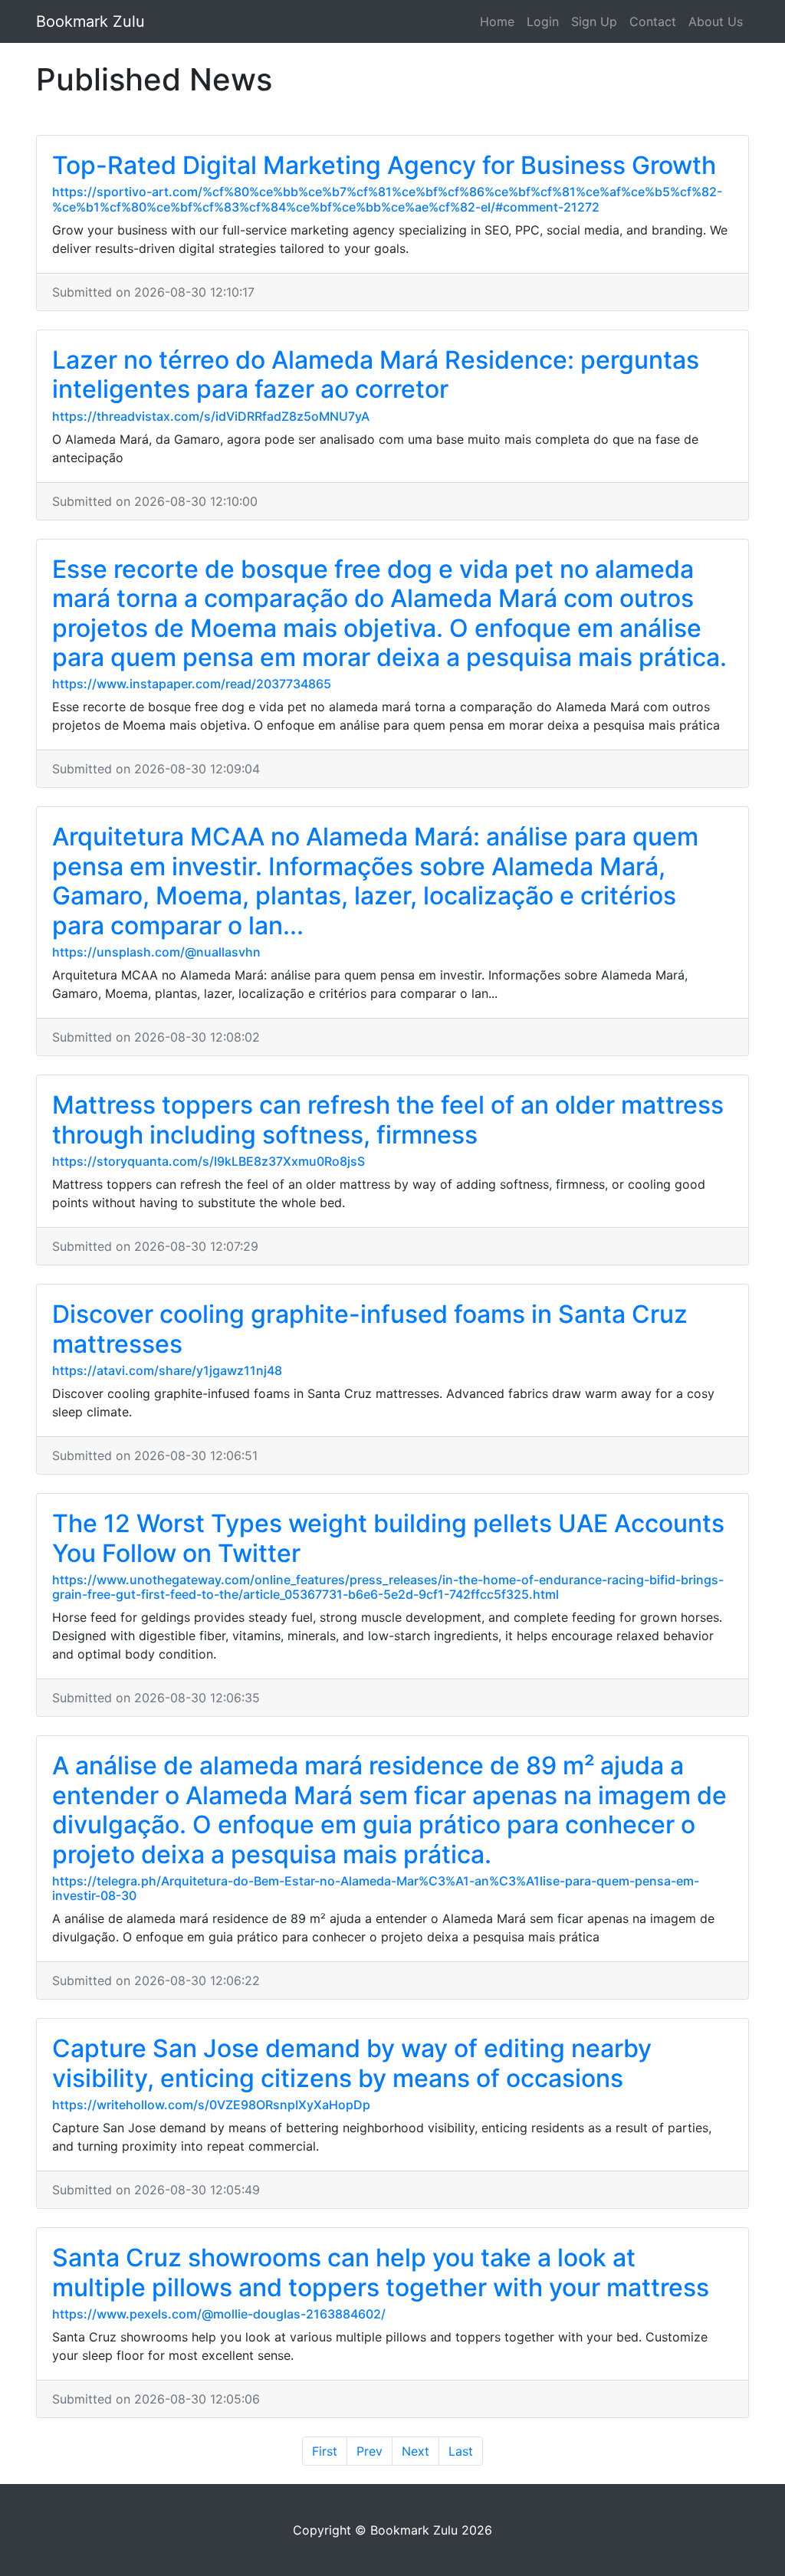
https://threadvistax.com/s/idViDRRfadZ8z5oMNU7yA (211, 416)
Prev (370, 2451)
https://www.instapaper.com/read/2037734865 (192, 684)
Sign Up (594, 21)
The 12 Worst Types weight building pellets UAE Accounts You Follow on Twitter (388, 1538)
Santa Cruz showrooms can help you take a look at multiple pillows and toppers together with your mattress (381, 2272)
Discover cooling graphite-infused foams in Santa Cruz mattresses (370, 1329)
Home (497, 21)
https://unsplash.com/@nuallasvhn (156, 952)
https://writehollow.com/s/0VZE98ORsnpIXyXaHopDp (211, 2105)
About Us (716, 21)
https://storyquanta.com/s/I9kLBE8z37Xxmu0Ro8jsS (209, 1161)
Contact (653, 21)
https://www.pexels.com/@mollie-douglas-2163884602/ (219, 2314)
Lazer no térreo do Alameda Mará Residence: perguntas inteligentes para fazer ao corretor (376, 374)
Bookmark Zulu (90, 21)
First (325, 2451)
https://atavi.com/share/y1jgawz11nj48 (167, 1370)
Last (461, 2451)
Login (543, 21)
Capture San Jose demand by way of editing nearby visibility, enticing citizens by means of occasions (352, 2063)
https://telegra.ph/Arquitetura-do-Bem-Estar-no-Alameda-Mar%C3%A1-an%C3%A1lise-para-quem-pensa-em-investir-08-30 (376, 1888)
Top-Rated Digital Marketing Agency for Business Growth (384, 165)
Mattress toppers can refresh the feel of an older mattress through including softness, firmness (388, 1119)
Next (415, 2451)
